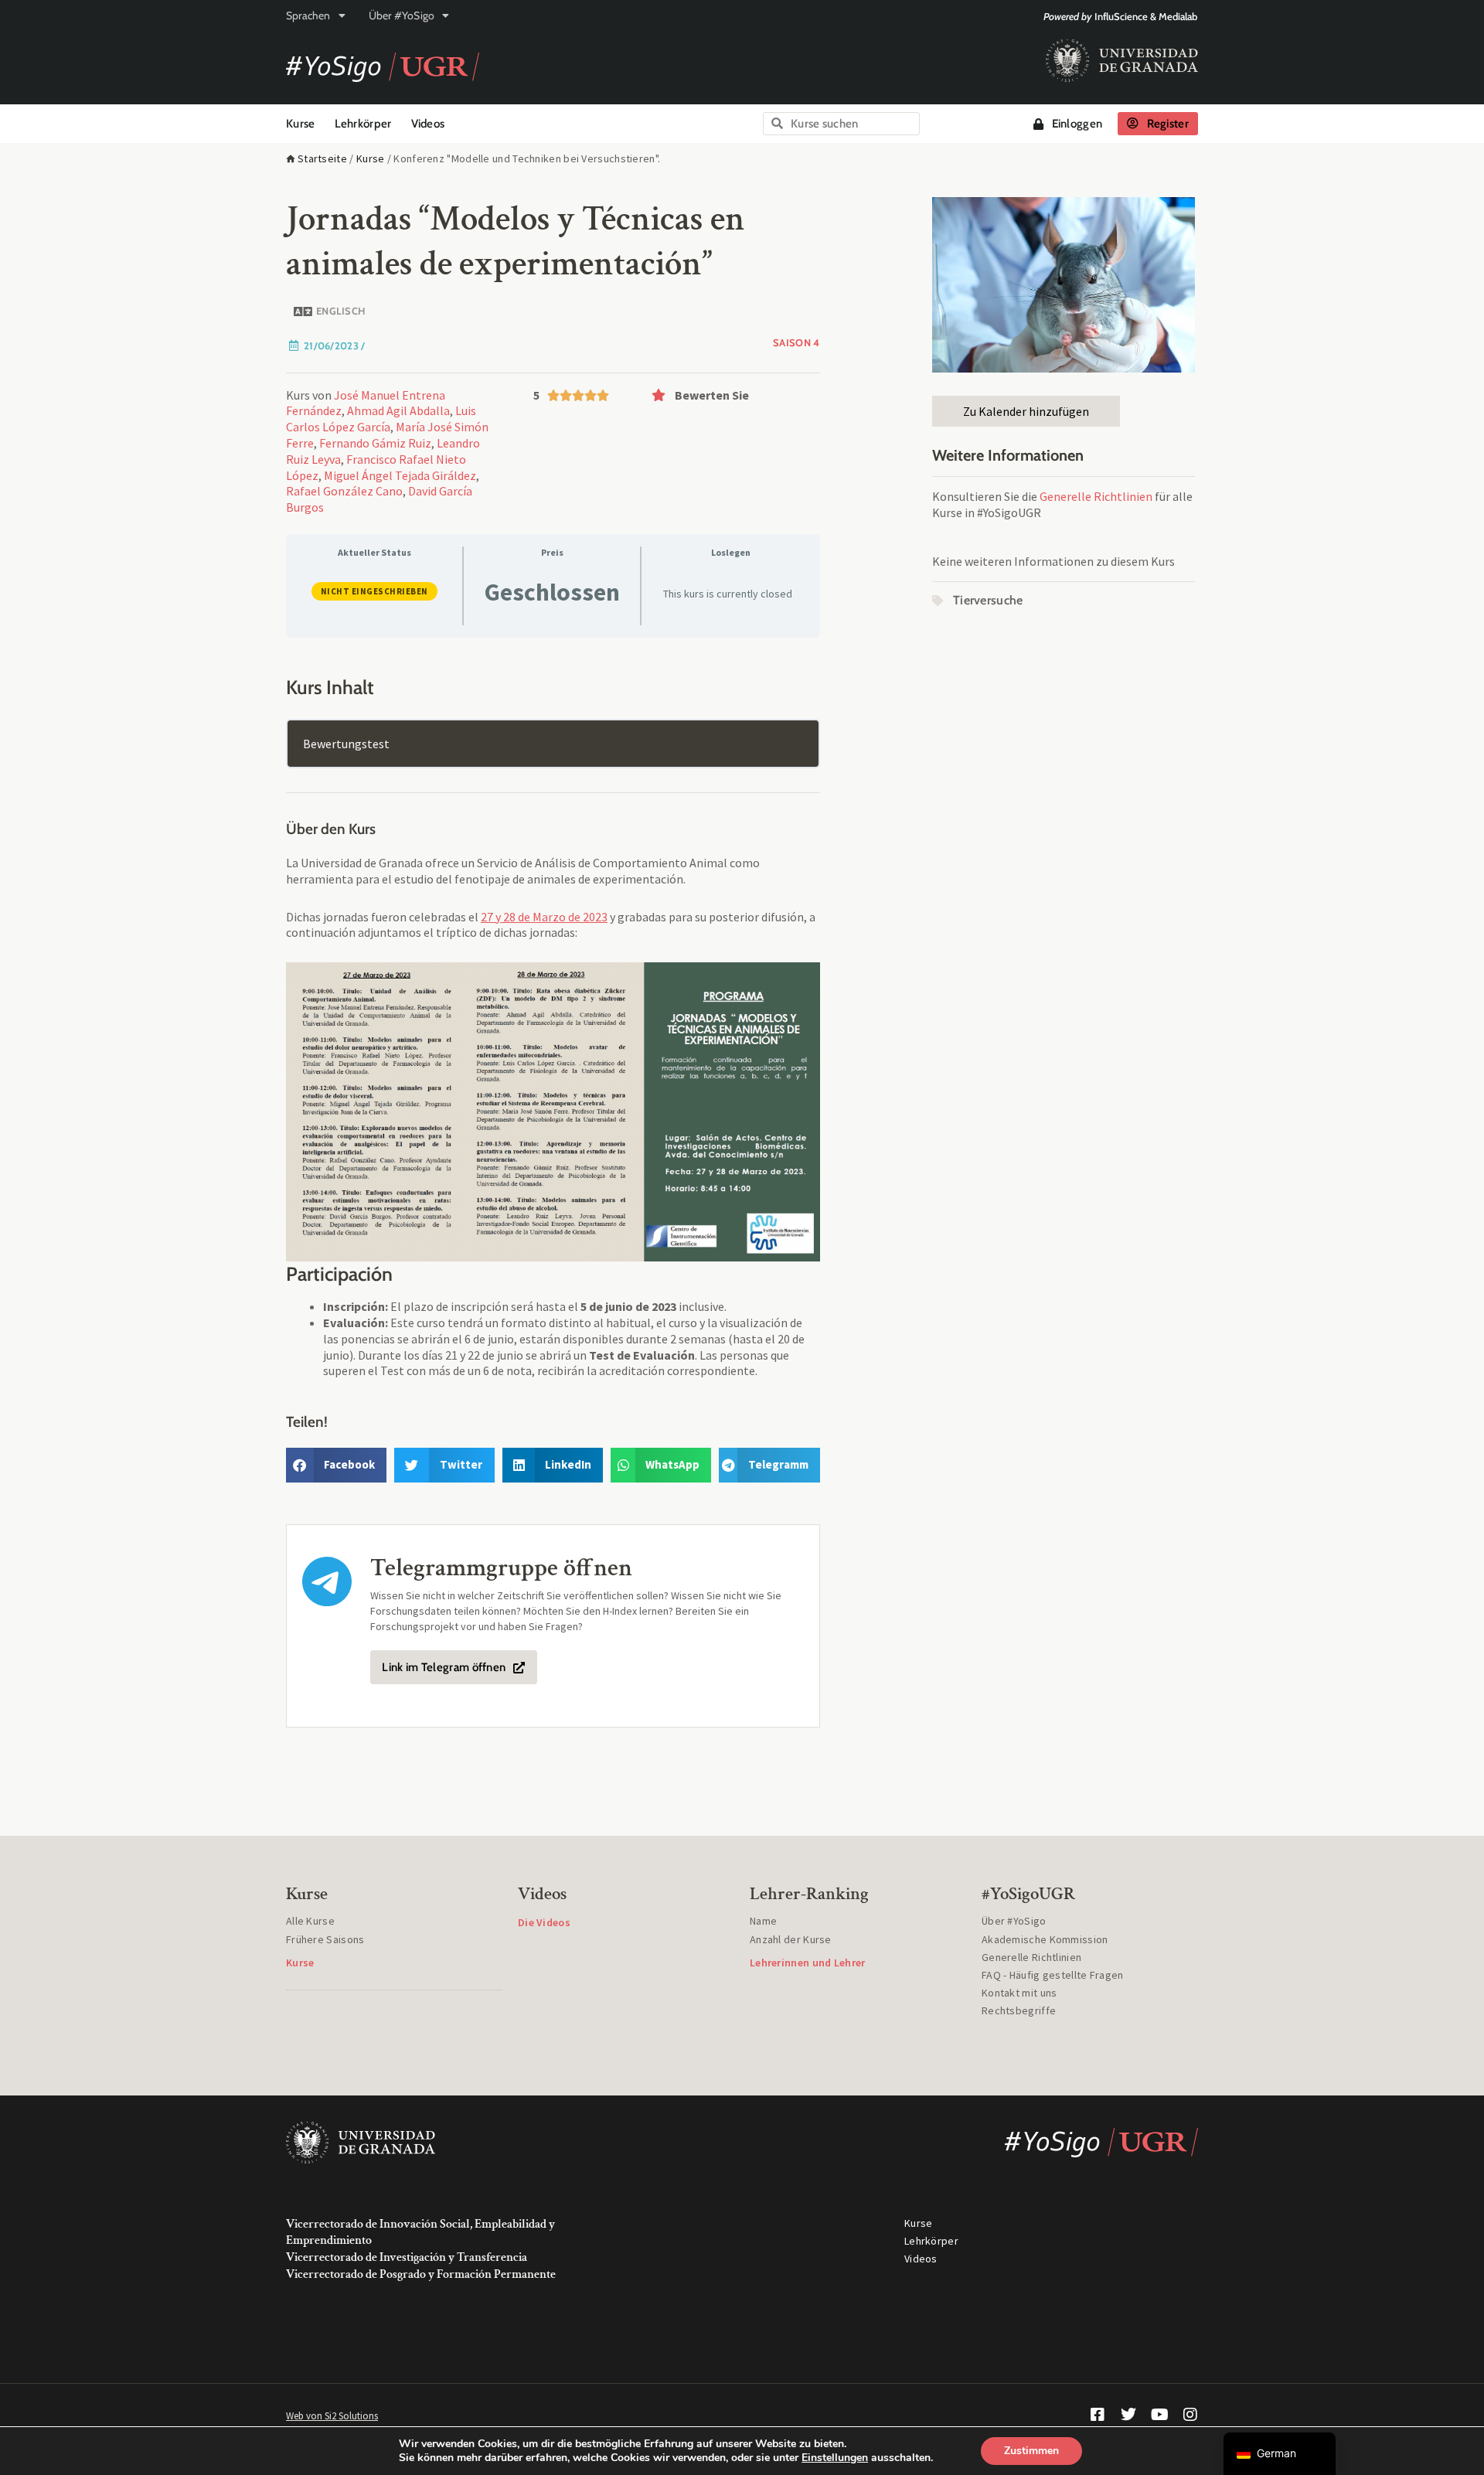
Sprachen (308, 15)
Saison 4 (796, 342)
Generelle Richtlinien (1096, 496)
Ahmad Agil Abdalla (398, 410)
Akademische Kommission (1045, 1939)
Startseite (322, 158)
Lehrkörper (363, 124)
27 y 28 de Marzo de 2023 (544, 917)
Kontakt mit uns (1019, 1993)
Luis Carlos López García (381, 419)
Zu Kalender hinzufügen (1026, 411)
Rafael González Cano (344, 491)
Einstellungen (835, 2458)
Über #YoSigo (402, 15)
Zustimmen (1031, 2451)
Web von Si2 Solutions (332, 2416)
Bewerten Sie (712, 395)
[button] (732, 395)
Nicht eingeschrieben (374, 591)
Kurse (301, 124)
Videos (428, 124)
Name (763, 1921)
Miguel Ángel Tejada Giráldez (400, 475)
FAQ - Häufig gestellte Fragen (1053, 1975)
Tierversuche (988, 600)
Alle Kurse (310, 1921)
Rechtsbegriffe (1019, 2010)
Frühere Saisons (325, 1939)
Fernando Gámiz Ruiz (375, 443)
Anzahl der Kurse (791, 1939)
